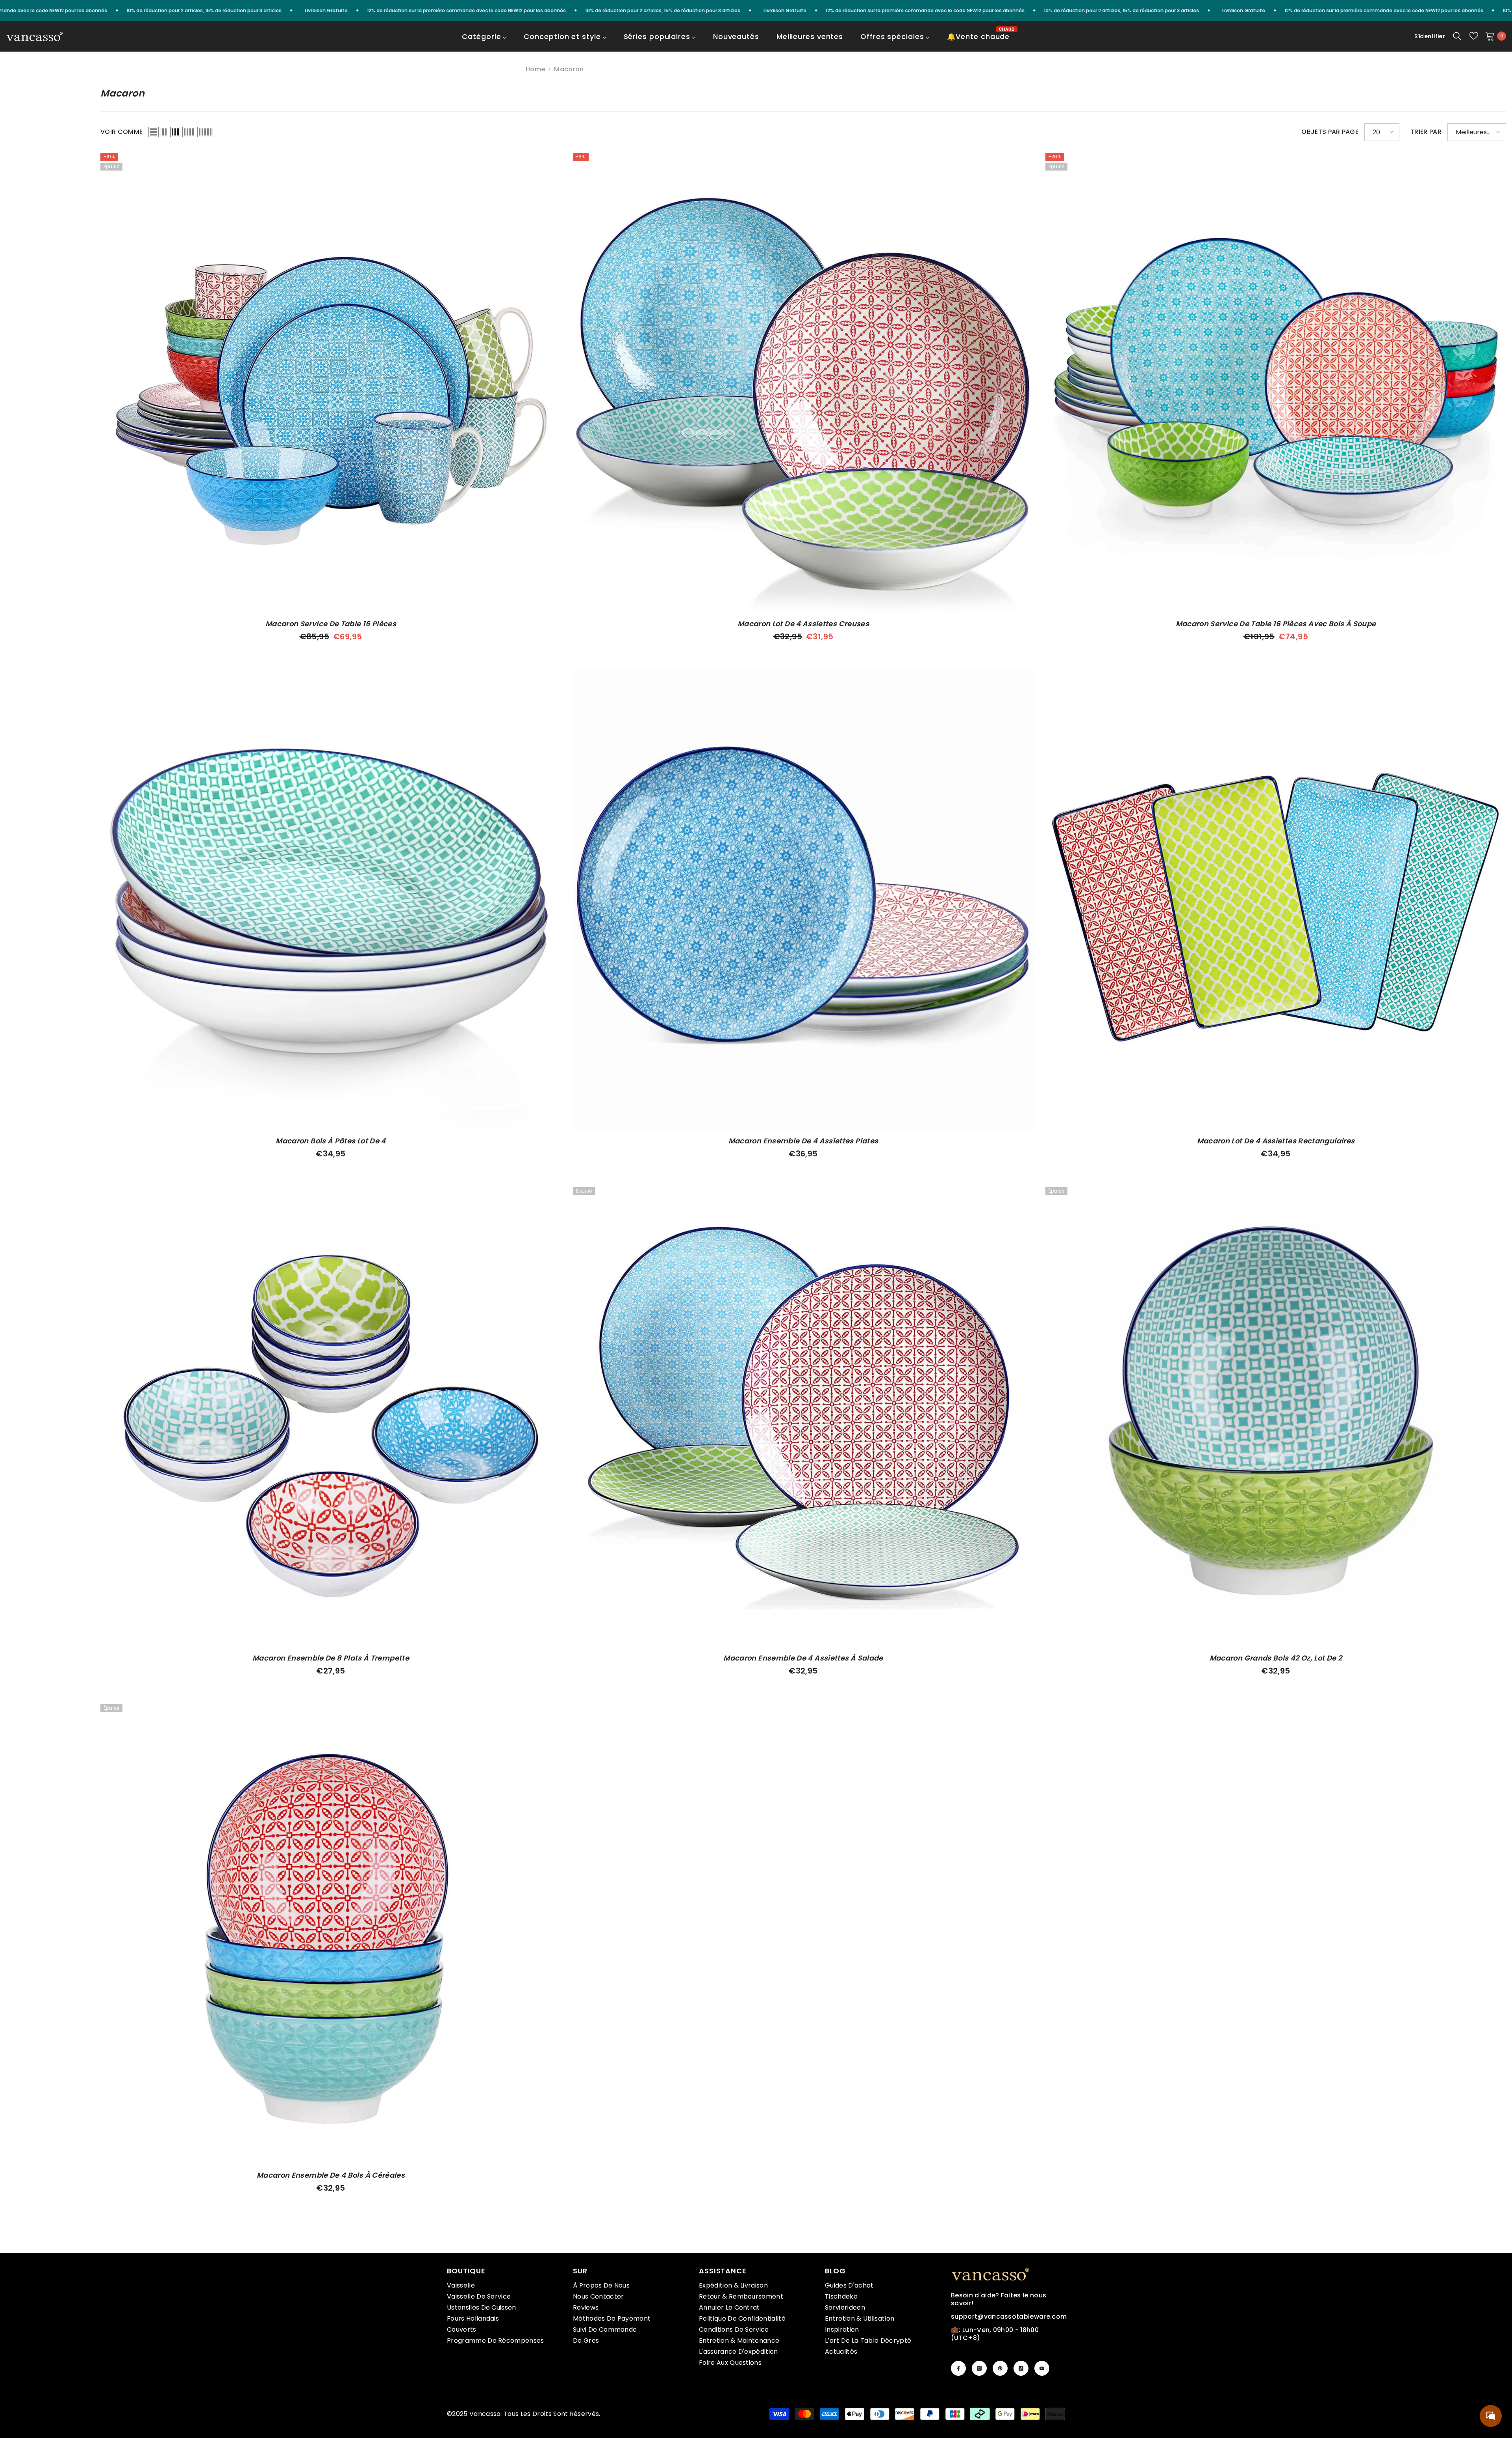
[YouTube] (1042, 2368)
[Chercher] (1457, 36)
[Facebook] (958, 2368)
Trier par (1426, 132)
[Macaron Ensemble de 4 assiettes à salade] (803, 1418)
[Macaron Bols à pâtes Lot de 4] (331, 900)
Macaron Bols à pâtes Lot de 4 (331, 1141)
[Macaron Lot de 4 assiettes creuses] (803, 383)
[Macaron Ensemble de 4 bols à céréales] (331, 1935)
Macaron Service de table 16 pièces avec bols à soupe (1276, 624)
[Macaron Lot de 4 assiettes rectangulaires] (1276, 900)
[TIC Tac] (1021, 2368)
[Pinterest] (1000, 2368)
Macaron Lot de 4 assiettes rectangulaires (1276, 1141)
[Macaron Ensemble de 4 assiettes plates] (803, 900)
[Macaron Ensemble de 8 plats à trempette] (331, 1418)
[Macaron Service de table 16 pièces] (331, 383)
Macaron (569, 69)
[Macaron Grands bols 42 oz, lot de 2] (1276, 1418)
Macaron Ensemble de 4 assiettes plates (803, 1141)
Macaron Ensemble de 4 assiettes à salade (803, 1658)
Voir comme (121, 132)
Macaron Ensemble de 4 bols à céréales (331, 2175)
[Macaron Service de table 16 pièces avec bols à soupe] (1276, 383)
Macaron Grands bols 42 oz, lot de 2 (1276, 1658)
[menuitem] (484, 42)
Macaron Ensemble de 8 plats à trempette (331, 1658)
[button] (154, 132)
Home (535, 69)
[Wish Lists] (1474, 36)
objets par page (1330, 132)
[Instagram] (979, 2368)
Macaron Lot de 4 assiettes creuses (803, 624)
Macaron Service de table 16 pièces (331, 624)
